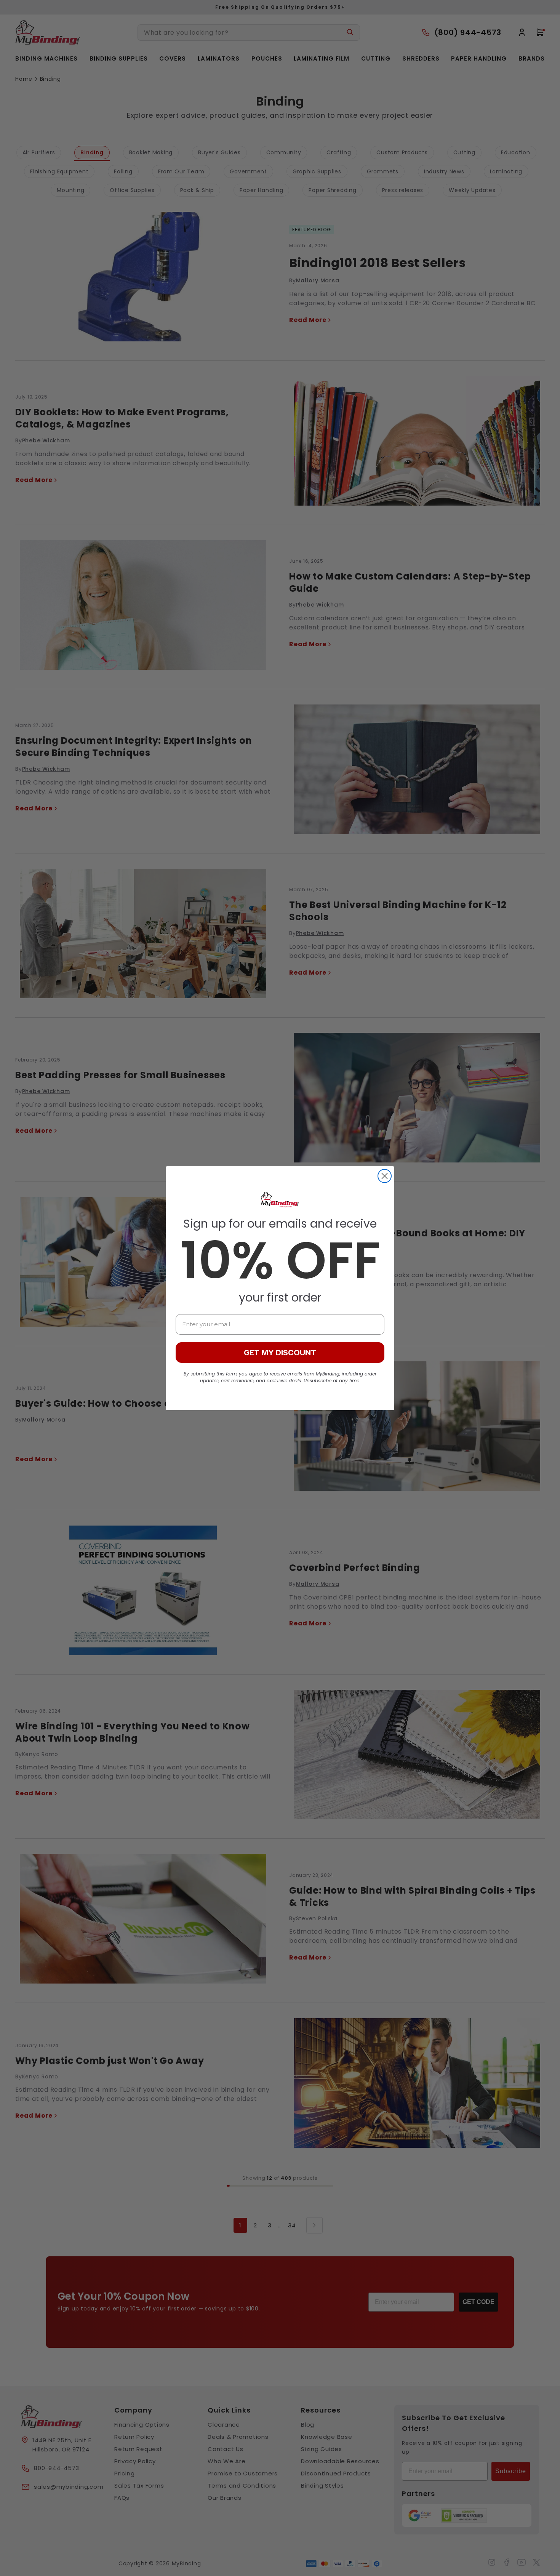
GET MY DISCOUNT (280, 1353)
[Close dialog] (385, 1176)
